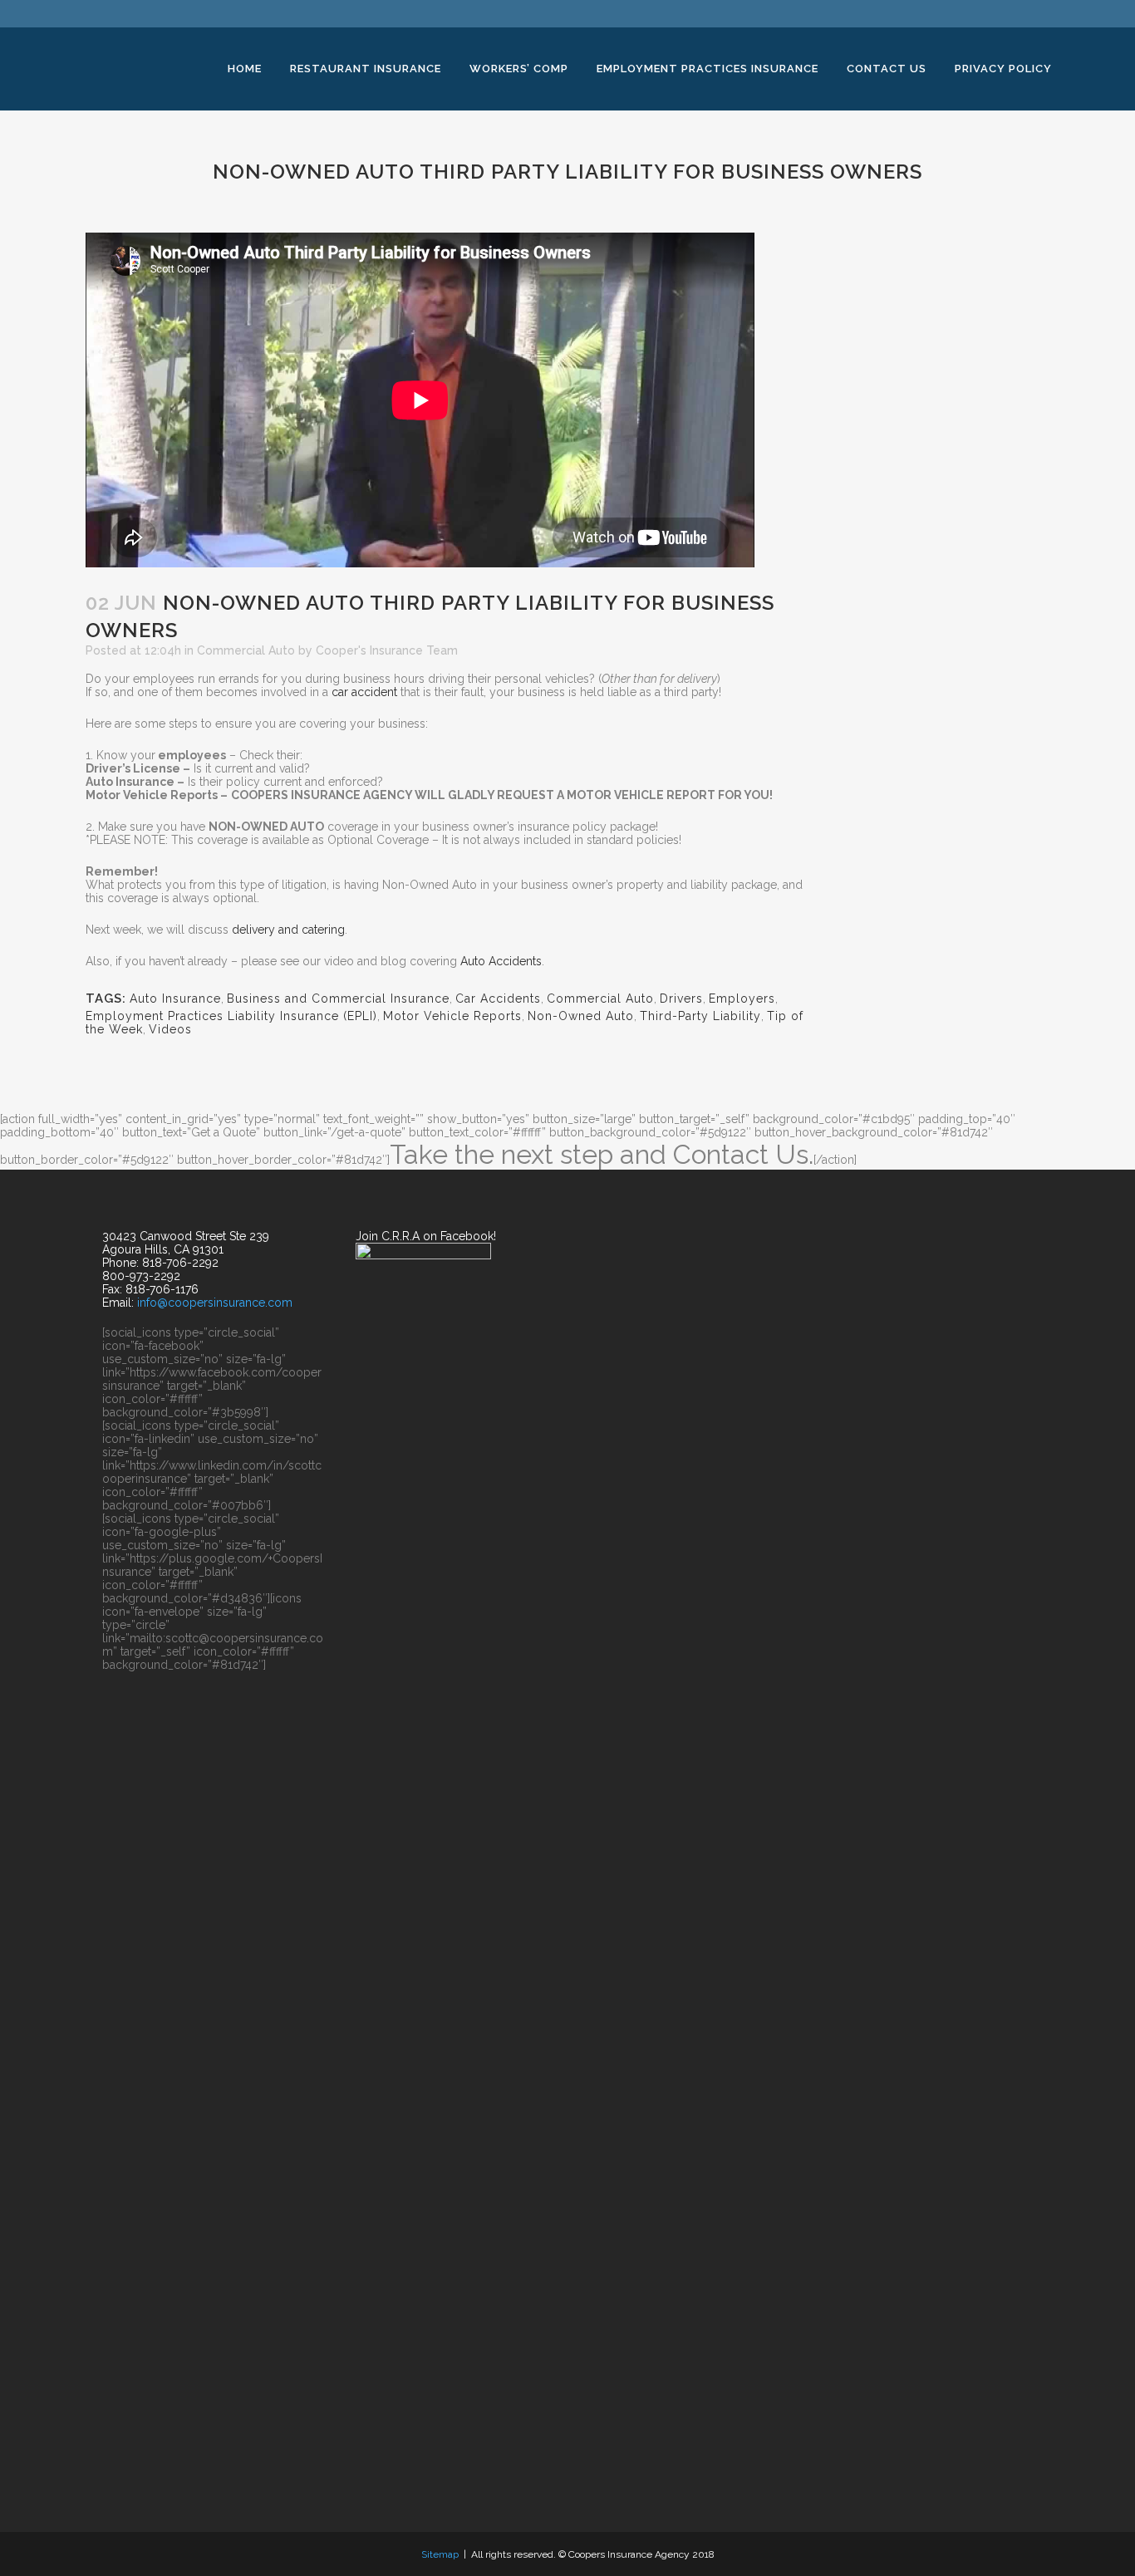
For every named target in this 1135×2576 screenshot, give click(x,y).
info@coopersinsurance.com (215, 1303)
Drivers (681, 999)
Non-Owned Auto (581, 1016)
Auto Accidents (501, 961)
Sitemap (440, 2554)
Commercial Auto (246, 650)
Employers (742, 999)
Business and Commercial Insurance (338, 999)
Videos (170, 1029)
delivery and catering (288, 930)
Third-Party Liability (700, 1016)
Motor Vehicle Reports (452, 1016)
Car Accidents (498, 999)
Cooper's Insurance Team (387, 650)
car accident (364, 692)
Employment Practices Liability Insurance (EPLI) (231, 1016)
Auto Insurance (175, 999)
